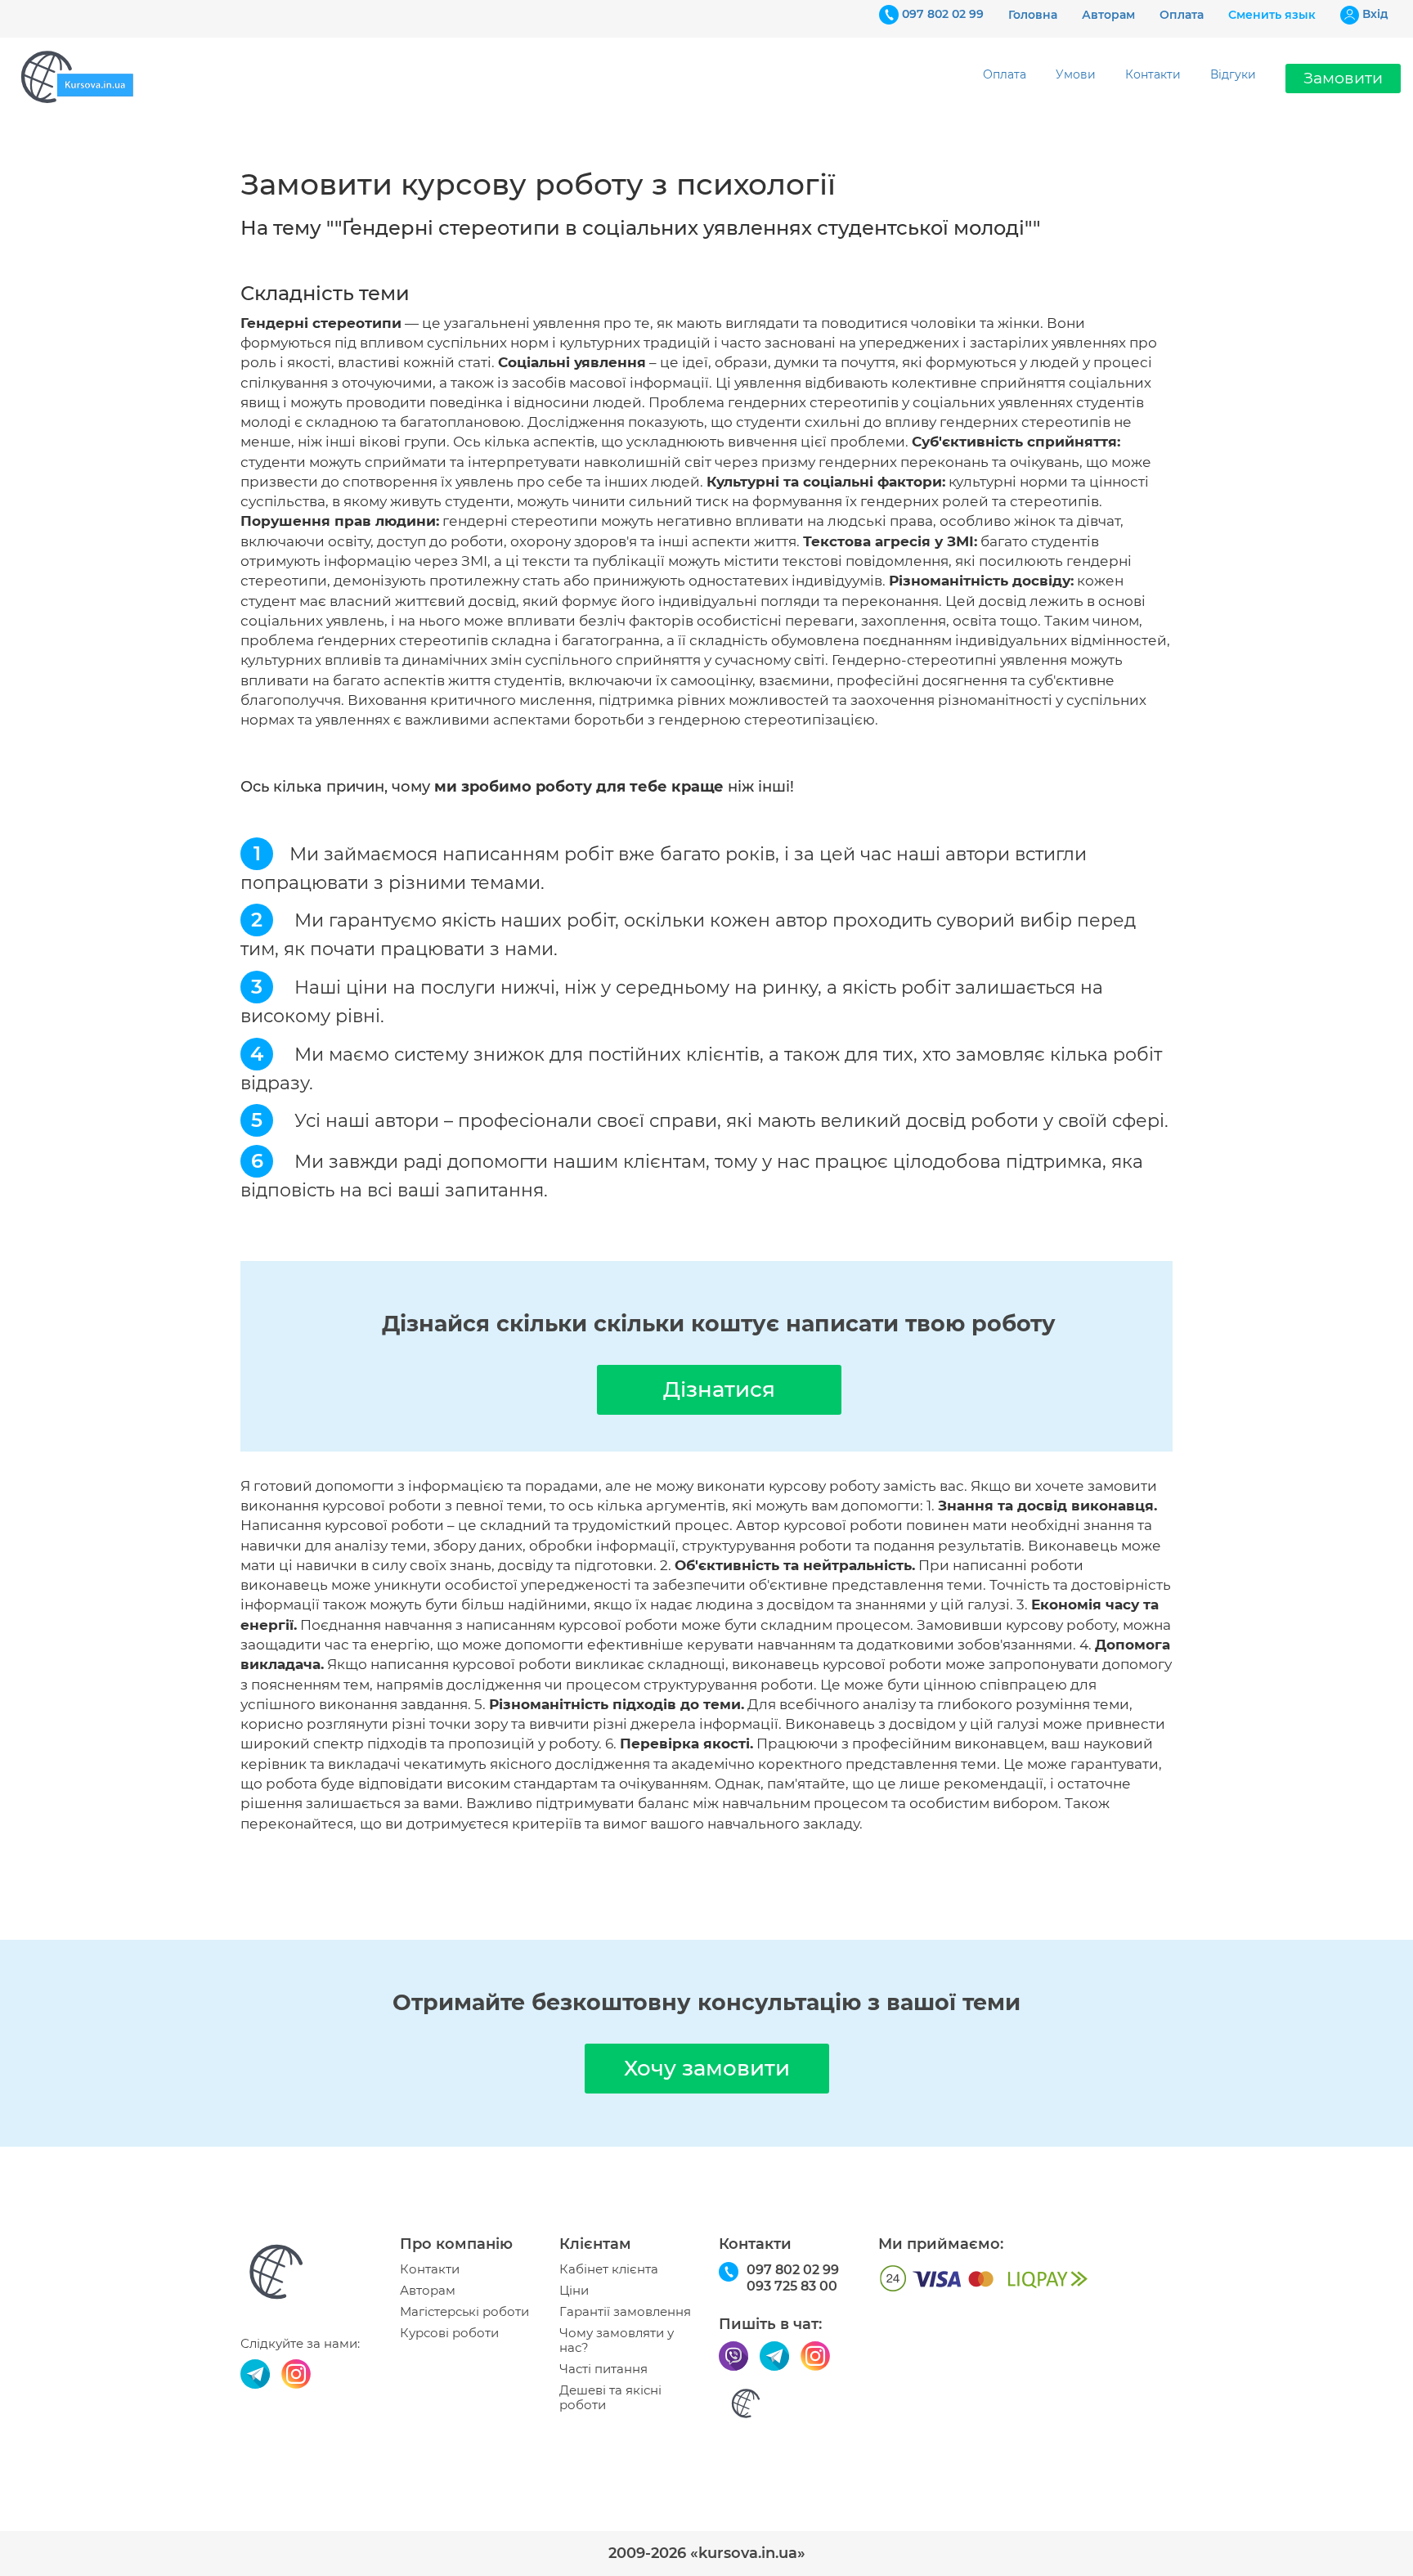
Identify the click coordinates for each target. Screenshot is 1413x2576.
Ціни (574, 2291)
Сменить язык (1272, 15)
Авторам (1108, 15)
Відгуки (1233, 74)
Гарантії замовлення (625, 2312)
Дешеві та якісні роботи (610, 2398)
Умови (1076, 74)
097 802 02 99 (943, 14)
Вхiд (1375, 14)
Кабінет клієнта (609, 2269)
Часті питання (603, 2369)
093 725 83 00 (792, 2286)
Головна (1033, 15)
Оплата (1182, 15)
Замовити (1343, 78)
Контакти (1153, 74)
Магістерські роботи (464, 2312)
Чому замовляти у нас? (617, 2340)
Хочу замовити (707, 2068)
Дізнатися (719, 1389)
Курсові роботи (449, 2333)
